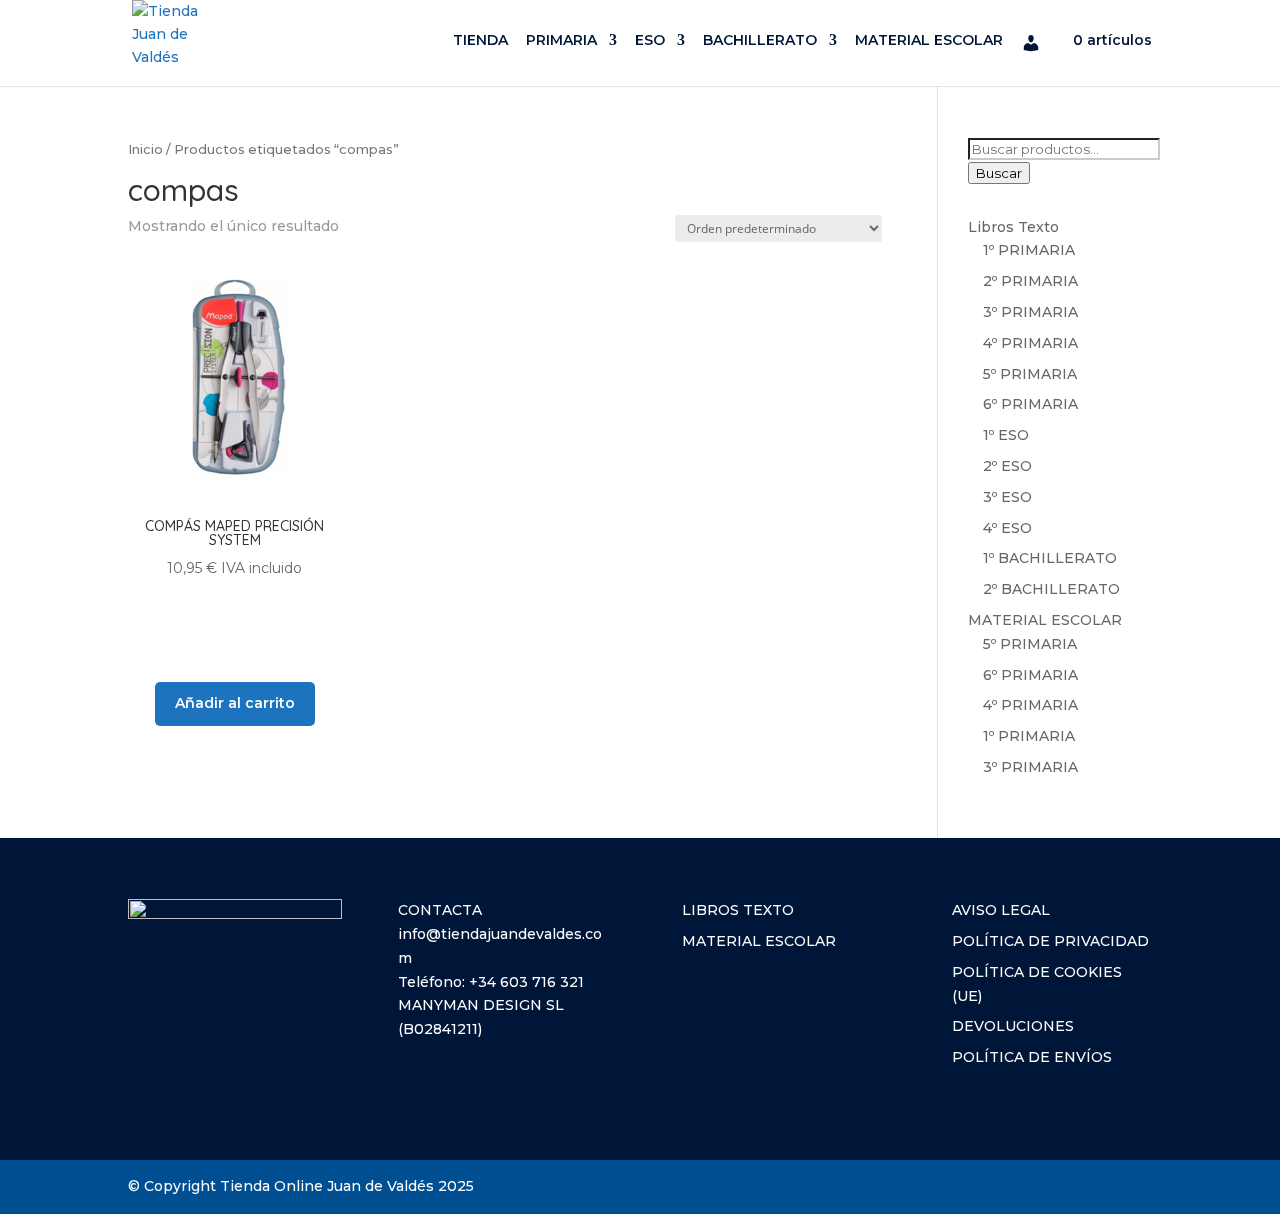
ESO (650, 41)
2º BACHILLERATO (1051, 589)
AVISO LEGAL (1001, 910)
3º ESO (1007, 497)
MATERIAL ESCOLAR (929, 41)
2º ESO (1007, 466)
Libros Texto (1013, 227)
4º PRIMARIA (1030, 343)
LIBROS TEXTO (738, 910)
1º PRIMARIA (1029, 250)
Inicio (145, 149)
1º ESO (1006, 435)
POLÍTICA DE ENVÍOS (1032, 1057)
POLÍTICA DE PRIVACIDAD (1050, 941)
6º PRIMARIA (1030, 404)
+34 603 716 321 (526, 982)
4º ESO (1007, 528)
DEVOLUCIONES (1013, 1026)
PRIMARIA (561, 41)
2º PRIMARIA (1030, 281)
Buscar (999, 173)
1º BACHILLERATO (1050, 558)
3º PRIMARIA (1030, 312)
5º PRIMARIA (1030, 374)
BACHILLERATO (760, 41)
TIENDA (480, 41)
